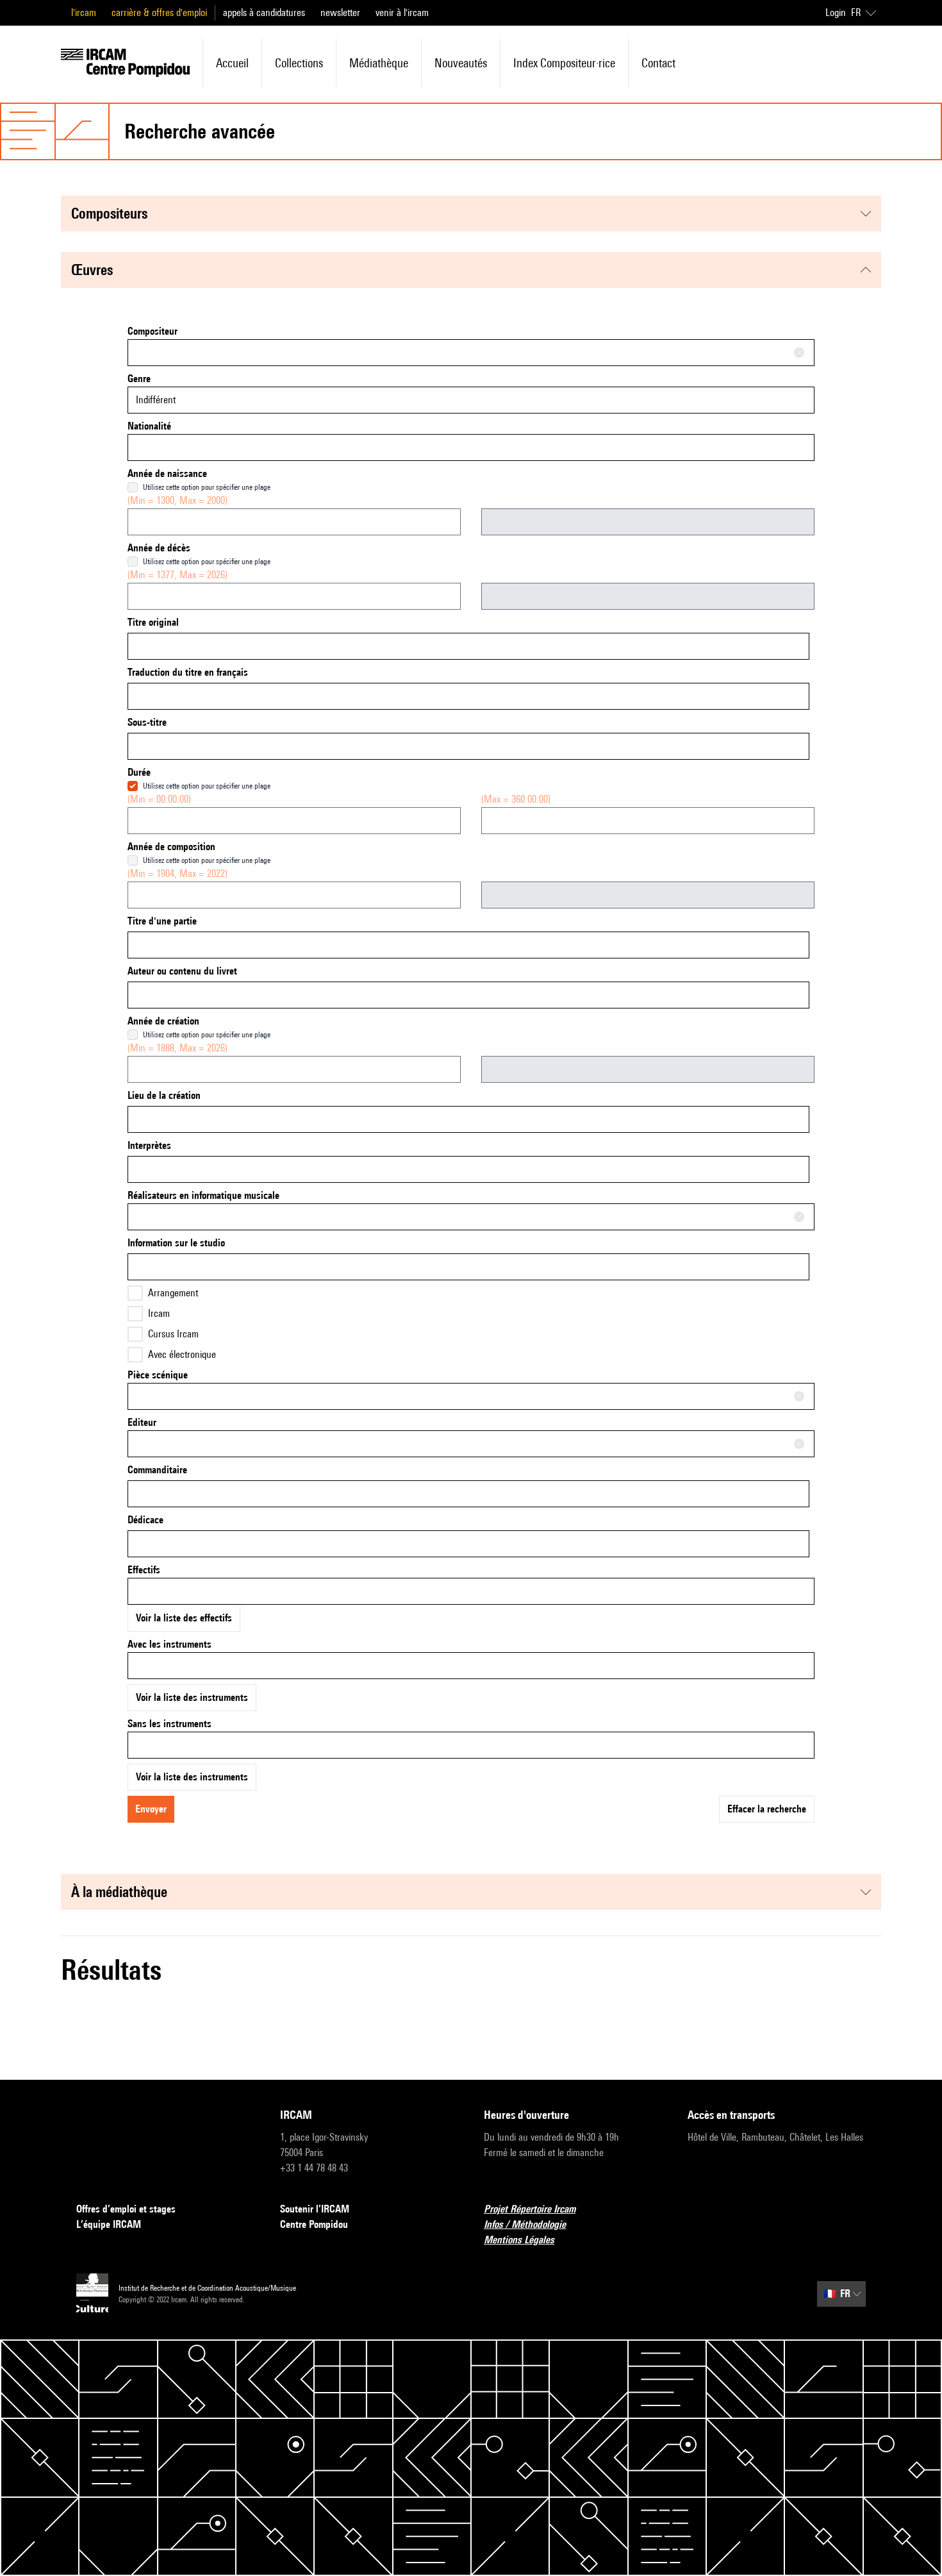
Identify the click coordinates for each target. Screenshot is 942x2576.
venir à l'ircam (402, 13)
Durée (139, 772)
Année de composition (171, 847)
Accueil (232, 63)
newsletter (340, 13)
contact (658, 63)
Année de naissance (167, 473)
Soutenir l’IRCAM (315, 2209)
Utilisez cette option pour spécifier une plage (207, 487)
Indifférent (156, 400)
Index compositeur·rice (564, 63)
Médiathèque (379, 63)
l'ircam (84, 13)
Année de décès (159, 548)
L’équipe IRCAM (109, 2224)
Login (836, 13)
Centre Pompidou (314, 2224)
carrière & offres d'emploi (159, 13)
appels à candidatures (264, 13)
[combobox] (471, 353)
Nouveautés (461, 63)
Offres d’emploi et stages (126, 2209)
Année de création (163, 1021)
